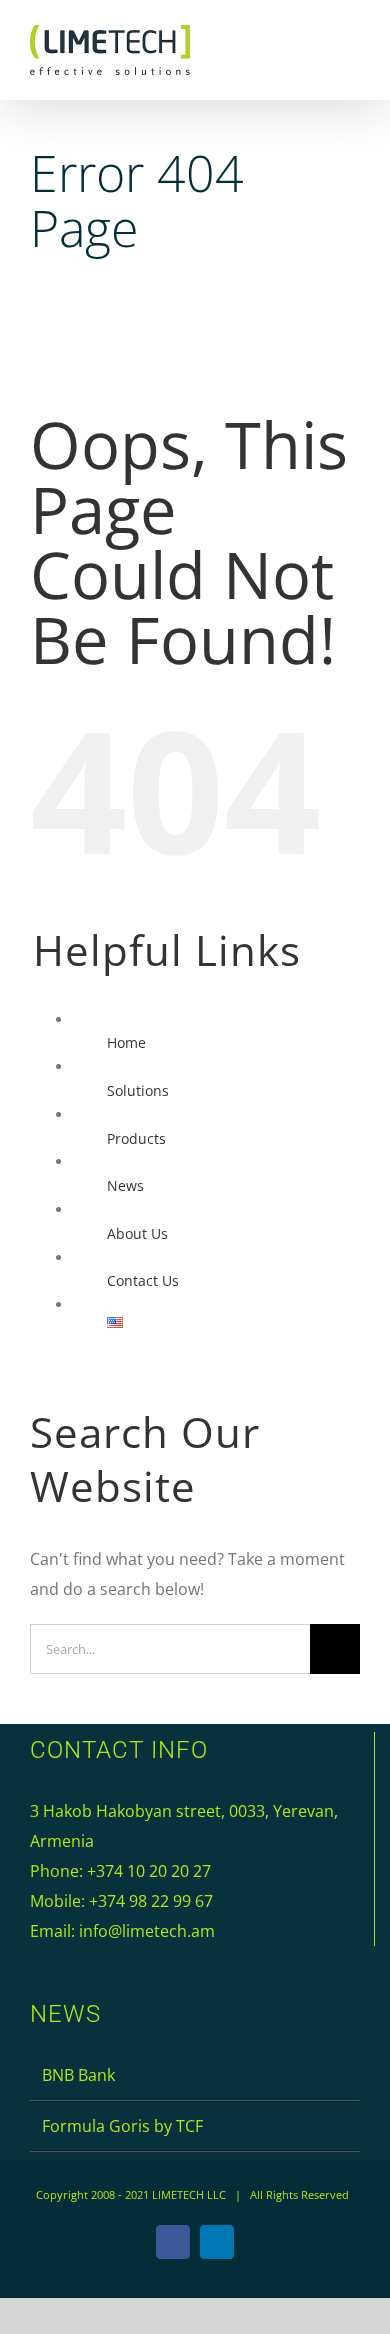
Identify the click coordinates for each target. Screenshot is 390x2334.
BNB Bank (78, 2075)
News (125, 1185)
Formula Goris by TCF (122, 2126)
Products (136, 1138)
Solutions (138, 1090)
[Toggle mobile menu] (352, 52)
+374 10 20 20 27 (149, 1871)
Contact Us (143, 1280)
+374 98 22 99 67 (151, 1901)
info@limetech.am (147, 1931)
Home (126, 1042)
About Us (137, 1233)
